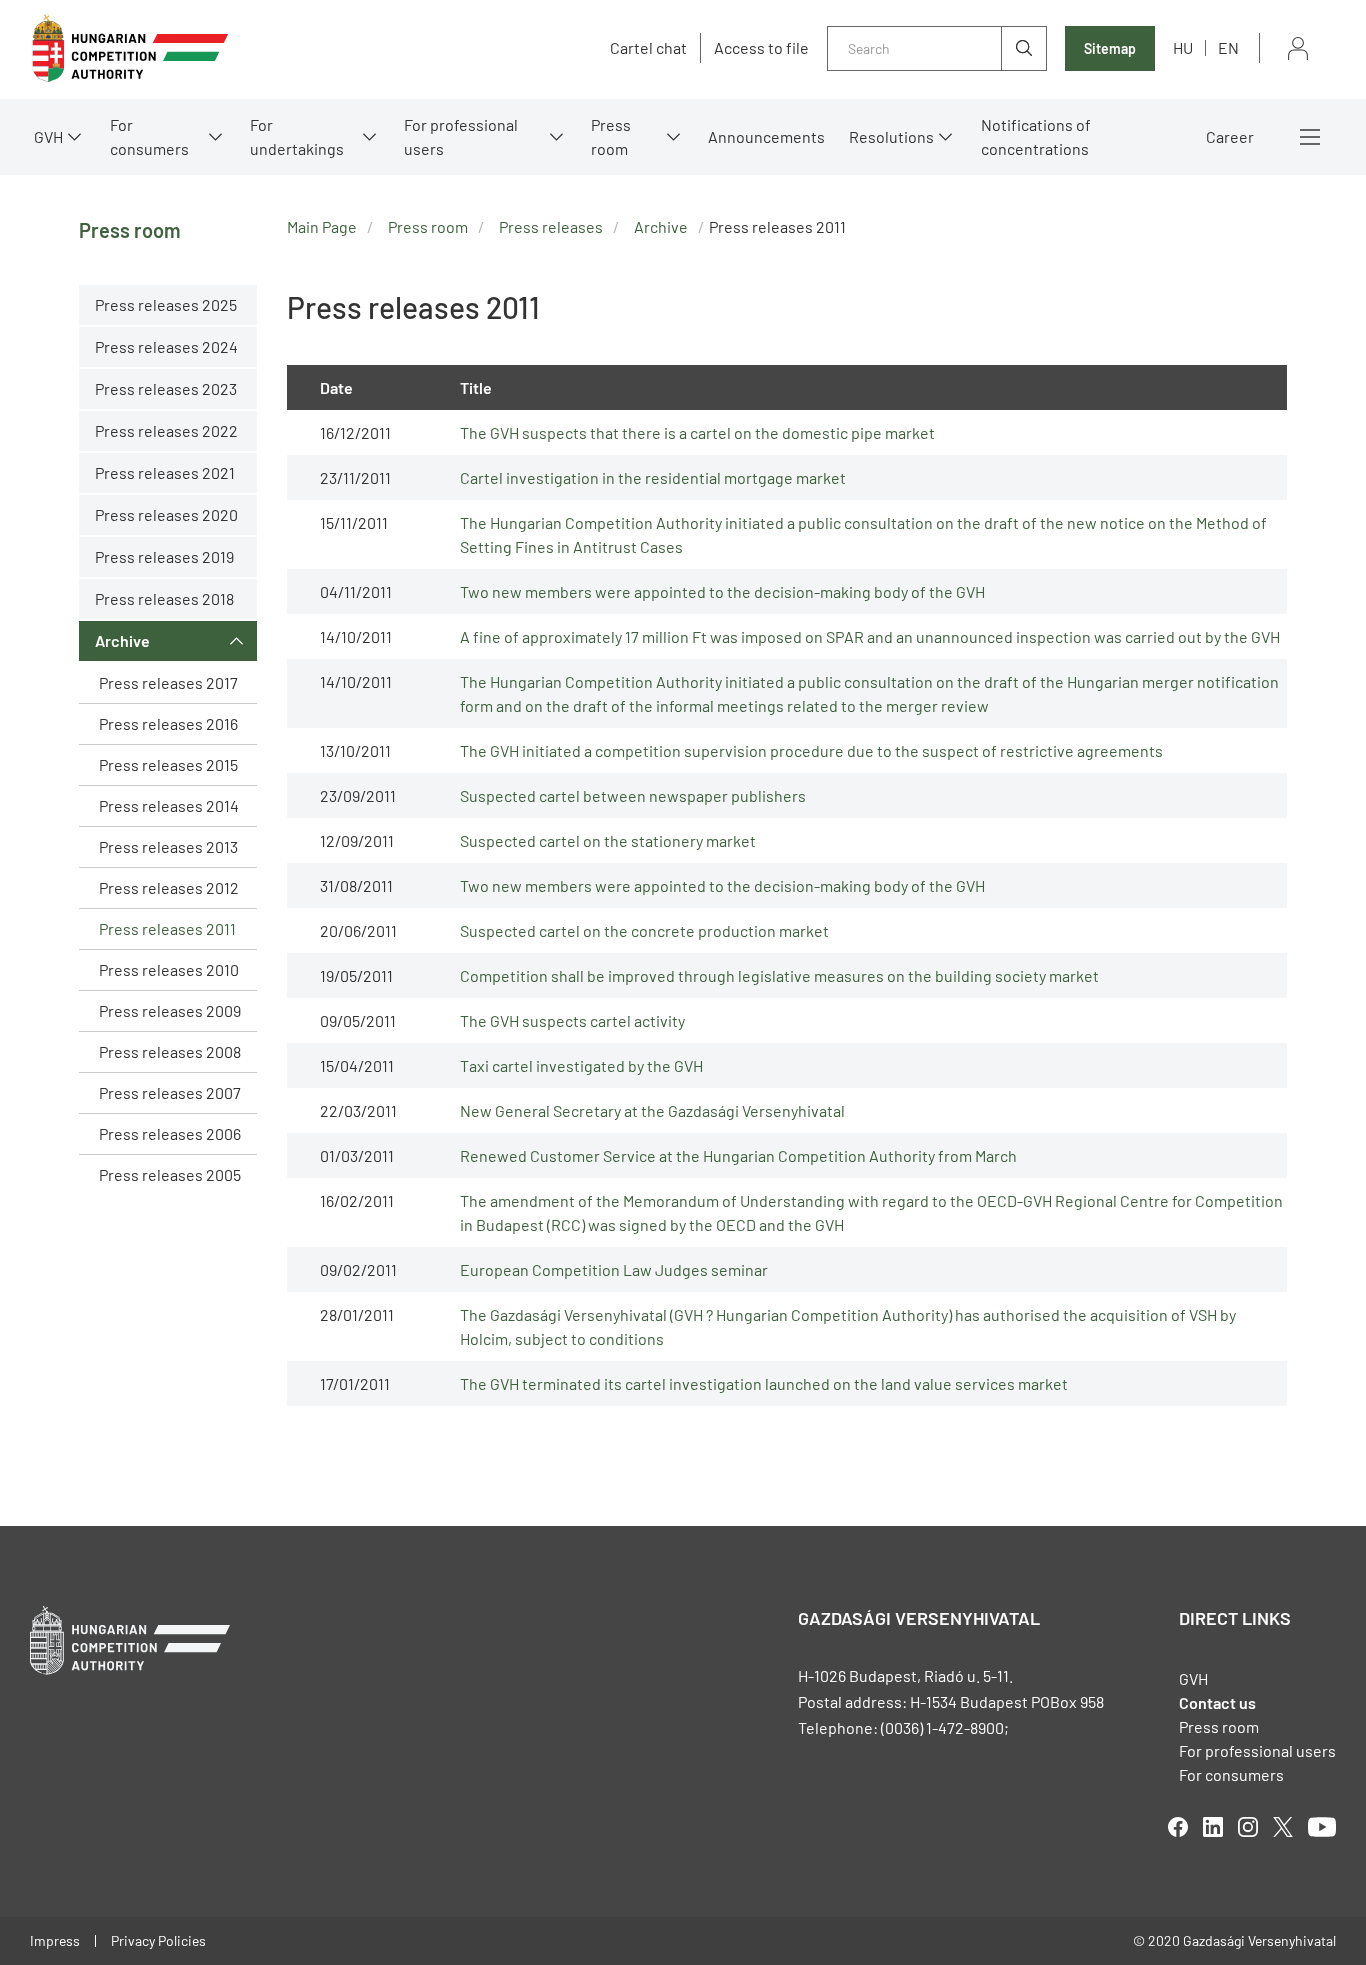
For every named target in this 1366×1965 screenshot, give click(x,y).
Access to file (761, 48)
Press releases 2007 (170, 1092)
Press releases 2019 (164, 556)
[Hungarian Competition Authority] (130, 48)
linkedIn (1213, 1827)
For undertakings (297, 136)
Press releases (551, 226)
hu (1183, 47)
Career (1230, 136)
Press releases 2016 (168, 723)
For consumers (1231, 1774)
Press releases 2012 (169, 887)
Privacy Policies (158, 1940)
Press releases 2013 (168, 846)
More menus (1310, 137)
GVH (48, 136)
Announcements (766, 136)
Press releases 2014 (169, 805)
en (1228, 47)
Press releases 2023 (166, 388)
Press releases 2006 (170, 1133)
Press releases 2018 (164, 598)
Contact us (1217, 1702)
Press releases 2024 (166, 346)
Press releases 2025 (166, 304)
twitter (1283, 1827)
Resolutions (891, 136)
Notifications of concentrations (1036, 136)
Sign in (1298, 48)
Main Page (322, 226)
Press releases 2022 (166, 430)
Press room (611, 136)
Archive (122, 640)
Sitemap (1110, 48)
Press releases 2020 (166, 514)
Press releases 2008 (170, 1051)
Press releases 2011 (167, 928)
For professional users (461, 136)
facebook (1178, 1827)
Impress (55, 1940)
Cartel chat (648, 48)
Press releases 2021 (165, 472)
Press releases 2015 (168, 764)
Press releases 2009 (170, 1010)
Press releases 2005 (170, 1174)
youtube (1322, 1827)
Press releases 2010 (169, 969)
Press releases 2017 (168, 682)
